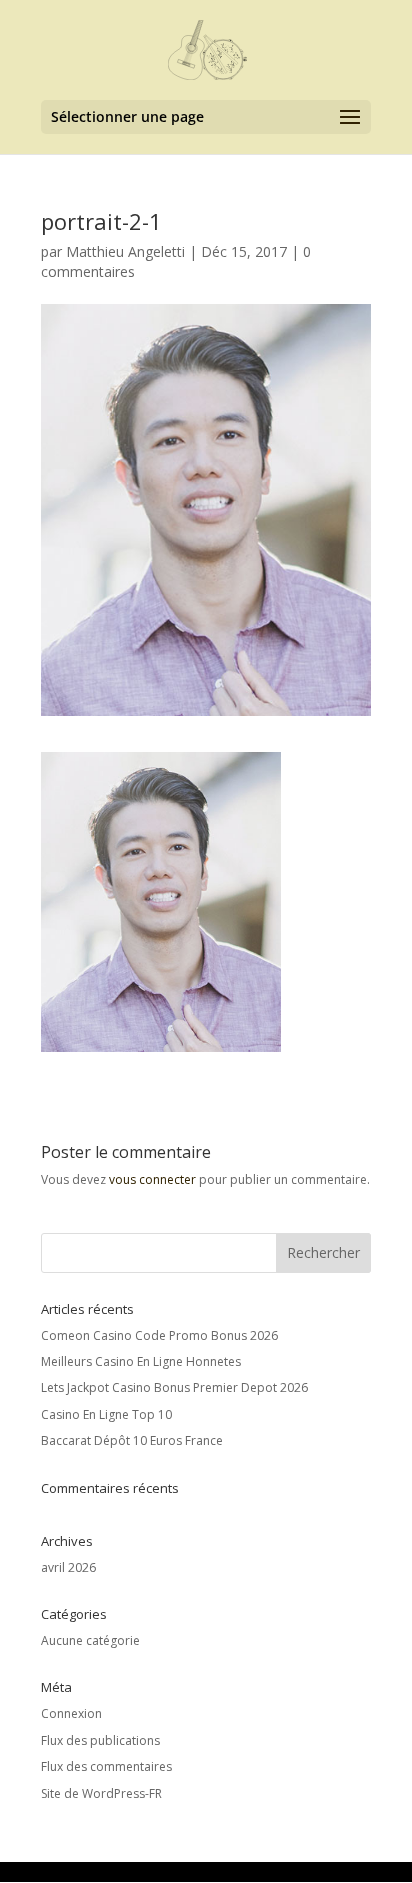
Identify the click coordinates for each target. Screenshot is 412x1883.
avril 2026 (68, 1567)
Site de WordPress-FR (101, 1793)
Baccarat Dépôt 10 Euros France (132, 1440)
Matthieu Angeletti (125, 251)
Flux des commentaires (106, 1766)
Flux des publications (100, 1740)
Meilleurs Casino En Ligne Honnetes (141, 1361)
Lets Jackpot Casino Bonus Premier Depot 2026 (174, 1387)
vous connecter (152, 1179)
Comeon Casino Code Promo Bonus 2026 (159, 1335)
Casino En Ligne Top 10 (106, 1414)
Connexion (71, 1713)
